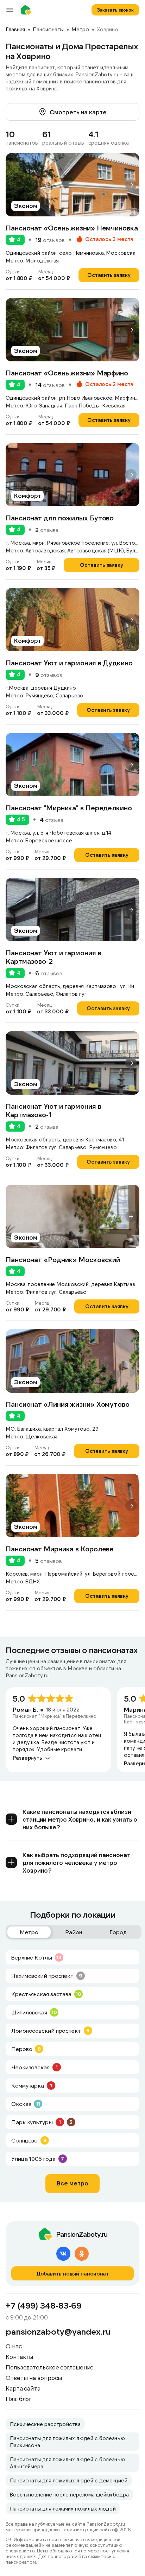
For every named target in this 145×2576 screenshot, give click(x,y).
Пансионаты (48, 29)
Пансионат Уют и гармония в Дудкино (69, 663)
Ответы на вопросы (34, 2378)
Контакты (20, 2356)
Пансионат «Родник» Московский (63, 1259)
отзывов (50, 240)
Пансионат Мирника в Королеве (60, 1549)
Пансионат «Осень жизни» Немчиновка (72, 228)
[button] (131, 185)
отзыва (47, 530)
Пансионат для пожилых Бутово (60, 518)
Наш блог (18, 2399)
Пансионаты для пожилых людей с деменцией (69, 2480)
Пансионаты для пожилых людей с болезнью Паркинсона (67, 2442)
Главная (15, 29)
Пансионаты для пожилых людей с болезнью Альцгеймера (67, 2463)
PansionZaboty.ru (27, 10)
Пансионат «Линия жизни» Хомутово (68, 1404)
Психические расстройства (45, 2424)
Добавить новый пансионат (73, 2273)
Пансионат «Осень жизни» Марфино (67, 373)
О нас (14, 2346)
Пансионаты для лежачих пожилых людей (63, 2508)
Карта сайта (23, 2388)
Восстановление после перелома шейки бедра (69, 2494)
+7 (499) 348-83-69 (44, 2305)
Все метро (72, 2183)
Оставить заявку (109, 275)
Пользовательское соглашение (50, 2367)
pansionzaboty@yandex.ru (58, 2331)
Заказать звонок (115, 10)
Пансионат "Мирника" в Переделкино (69, 808)
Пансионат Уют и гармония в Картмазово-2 (53, 957)
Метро (80, 29)
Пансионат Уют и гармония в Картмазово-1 (53, 1110)
